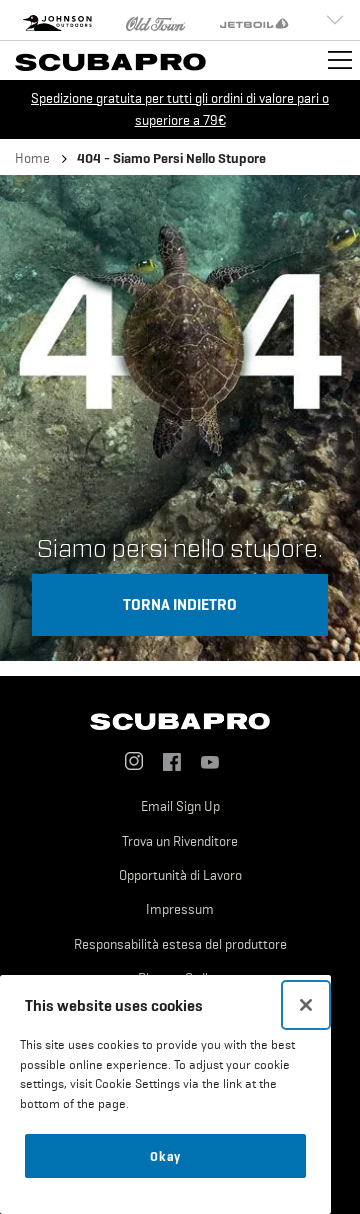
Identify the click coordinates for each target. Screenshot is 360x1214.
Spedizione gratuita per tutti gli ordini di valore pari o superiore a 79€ (180, 109)
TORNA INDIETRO (180, 604)
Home (32, 158)
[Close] (306, 1005)
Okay (165, 1156)
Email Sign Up (180, 806)
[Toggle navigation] (340, 60)
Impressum (180, 909)
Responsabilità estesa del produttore (180, 944)
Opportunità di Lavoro (180, 875)
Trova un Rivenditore (180, 841)
